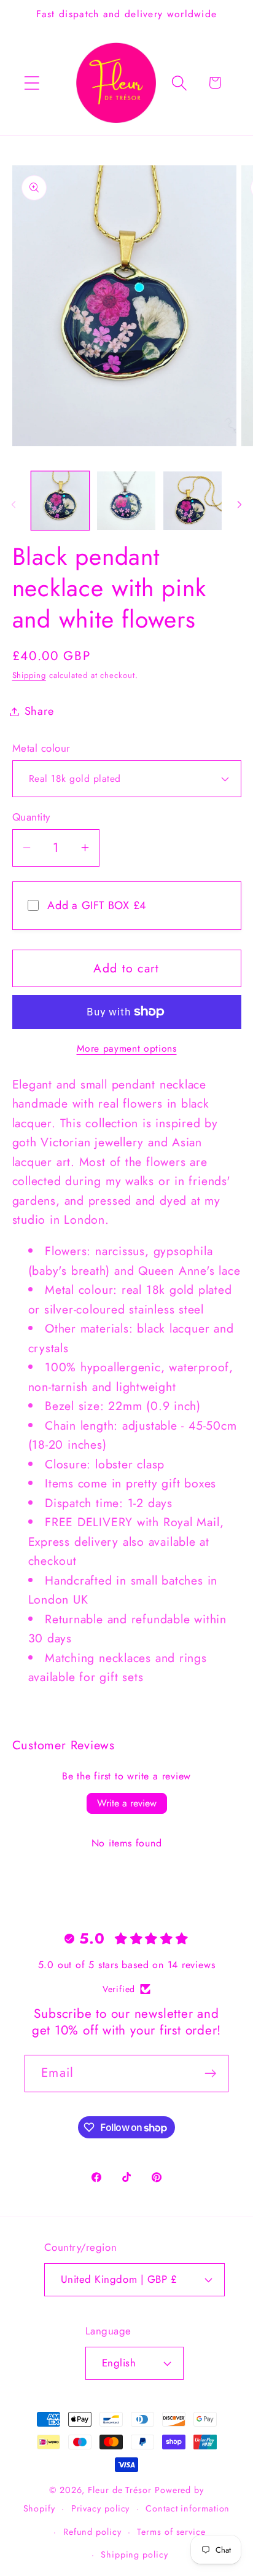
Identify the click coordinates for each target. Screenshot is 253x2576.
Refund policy (92, 2532)
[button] (32, 83)
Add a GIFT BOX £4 (97, 905)
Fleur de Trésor (120, 2490)
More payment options (127, 1049)
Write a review (127, 1803)
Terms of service (171, 2532)
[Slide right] (239, 505)
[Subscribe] (210, 2074)
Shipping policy (134, 2554)
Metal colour (41, 748)
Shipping (29, 675)
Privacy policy (101, 2508)
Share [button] (39, 711)
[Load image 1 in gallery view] (60, 501)
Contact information (188, 2508)
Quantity (31, 817)
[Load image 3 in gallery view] (193, 501)
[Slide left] (14, 505)
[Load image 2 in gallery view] (126, 501)
